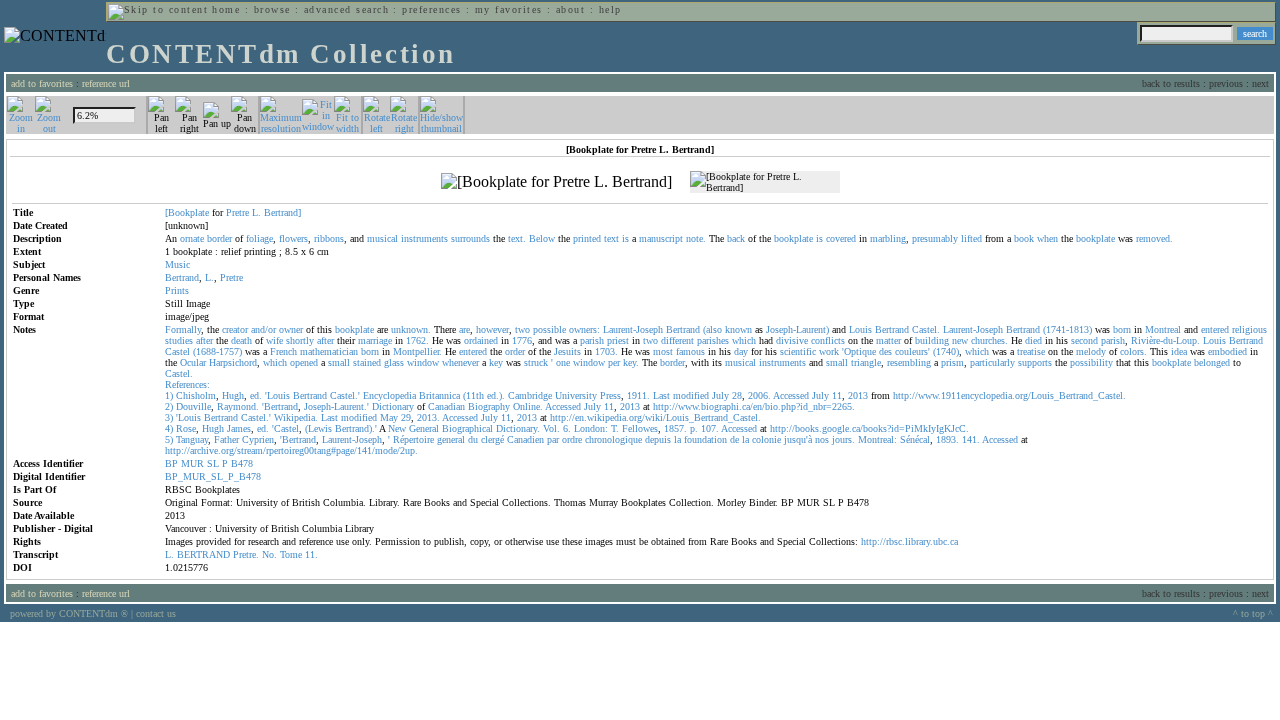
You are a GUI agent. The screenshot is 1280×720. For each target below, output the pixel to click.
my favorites (509, 9)
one (563, 362)
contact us (156, 613)
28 (737, 395)
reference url (106, 83)
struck (536, 362)
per (614, 362)
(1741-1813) (1067, 329)
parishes (713, 340)
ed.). (496, 395)
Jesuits (567, 351)
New (397, 428)
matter (888, 340)
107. (710, 428)
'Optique (859, 351)
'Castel (285, 428)
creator (235, 329)
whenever (460, 362)
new (960, 340)
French (283, 351)
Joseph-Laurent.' (336, 406)
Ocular (193, 362)
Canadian (446, 406)
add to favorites (42, 83)
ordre (572, 439)
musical (382, 238)
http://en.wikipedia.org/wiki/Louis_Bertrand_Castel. (655, 417)
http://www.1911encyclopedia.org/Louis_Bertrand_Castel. (1009, 395)
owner (291, 329)
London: (591, 428)
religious (1249, 329)
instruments (424, 238)
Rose (186, 428)
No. (269, 554)
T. (615, 428)
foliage (259, 238)
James (239, 428)
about (570, 9)
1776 (522, 340)
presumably (935, 238)
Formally (183, 329)
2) (169, 406)
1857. (675, 428)
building (932, 340)
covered (841, 238)
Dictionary (393, 406)
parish (592, 340)
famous (690, 351)
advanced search (346, 9)
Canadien (525, 439)
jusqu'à (798, 439)
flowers (293, 238)
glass (394, 362)
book (1024, 238)
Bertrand (182, 277)
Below (542, 238)
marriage (375, 340)
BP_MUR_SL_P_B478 (213, 476)
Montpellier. (417, 351)
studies (179, 340)
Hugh (233, 395)
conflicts (828, 340)
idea (1179, 351)
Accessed (791, 395)
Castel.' (345, 395)
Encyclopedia (389, 395)
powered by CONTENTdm (69, 613)
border (219, 238)
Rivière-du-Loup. (1165, 340)
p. (694, 428)
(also (712, 329)
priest (618, 340)
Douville (193, 406)
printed (587, 238)
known (738, 329)
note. (696, 238)
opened (304, 362)
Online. (528, 406)
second (1084, 340)
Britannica (439, 395)
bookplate (793, 238)
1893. (947, 439)
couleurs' (912, 351)
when (1047, 238)
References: (187, 384)
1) (169, 395)
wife (274, 340)
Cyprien (258, 439)
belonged (1212, 362)
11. (311, 554)
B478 (242, 463)
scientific (798, 351)
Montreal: (877, 439)
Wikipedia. (296, 417)
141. (971, 439)
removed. (1154, 238)
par (553, 439)
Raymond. (238, 406)
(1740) (946, 351)
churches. (989, 340)
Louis (860, 329)
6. (567, 428)
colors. (1133, 351)
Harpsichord (233, 362)
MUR (192, 463)
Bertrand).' (356, 428)
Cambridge (530, 395)
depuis (658, 439)
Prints (177, 290)
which (744, 340)
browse (272, 9)
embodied (1227, 351)
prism (952, 362)
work (829, 351)
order (515, 351)
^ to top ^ (1253, 613)
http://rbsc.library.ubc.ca (909, 541)
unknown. (411, 329)
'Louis (277, 395)
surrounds (470, 238)
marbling (888, 238)
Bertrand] (282, 212)
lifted (971, 238)
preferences (431, 9)
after (204, 340)
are (464, 329)
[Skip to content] (158, 9)
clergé (492, 439)
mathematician (329, 351)
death (241, 340)
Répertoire (413, 439)
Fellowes (640, 428)
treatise (1031, 351)
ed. (256, 395)
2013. (428, 417)
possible (549, 329)
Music (177, 264)
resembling (909, 362)
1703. (606, 351)
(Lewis (318, 428)
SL (213, 463)
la (677, 439)
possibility (1091, 362)
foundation (705, 439)
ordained (481, 340)
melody (1091, 351)
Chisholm (196, 395)
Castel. (926, 329)
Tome (291, 554)
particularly (992, 362)
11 (837, 395)
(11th (473, 395)
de (734, 439)
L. (256, 212)
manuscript (661, 238)
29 (406, 417)
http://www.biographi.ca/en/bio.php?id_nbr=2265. (754, 406)
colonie (766, 439)
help (610, 9)
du (473, 439)
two (522, 329)
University (576, 395)
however (492, 329)
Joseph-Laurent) (797, 329)
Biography (489, 406)
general (451, 439)
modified (691, 395)
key (496, 362)
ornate (192, 238)
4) (169, 428)
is (625, 238)
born (1122, 329)
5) (169, 439)
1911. (638, 395)
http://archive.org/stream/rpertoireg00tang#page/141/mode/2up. (291, 450)
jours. (843, 439)
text (611, 238)
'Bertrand (280, 406)
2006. (759, 395)
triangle (866, 362)
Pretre (237, 212)
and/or (263, 329)
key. (631, 362)
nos (822, 439)
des (885, 351)
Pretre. (246, 554)
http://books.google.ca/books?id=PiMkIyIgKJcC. (869, 428)
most (663, 351)
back (736, 238)
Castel (177, 351)
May (389, 417)
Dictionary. (518, 428)
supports (1035, 362)
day (741, 351)
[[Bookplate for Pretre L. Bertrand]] (556, 182)
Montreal (1163, 329)
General (424, 428)
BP (171, 463)
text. (517, 238)
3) (169, 417)
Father (226, 439)
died (1033, 340)
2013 (858, 395)
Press (610, 395)
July (720, 395)
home (226, 9)
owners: (584, 329)
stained (367, 362)
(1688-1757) (217, 351)
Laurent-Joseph (633, 329)
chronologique (613, 439)
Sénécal (915, 439)
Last (661, 395)
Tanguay (192, 439)
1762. (417, 340)
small (339, 362)
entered (1215, 329)
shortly (300, 340)
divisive (792, 340)
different (677, 340)
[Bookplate (187, 212)
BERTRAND (203, 554)
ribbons (329, 238)
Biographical (467, 428)
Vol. (551, 428)
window (423, 362)
